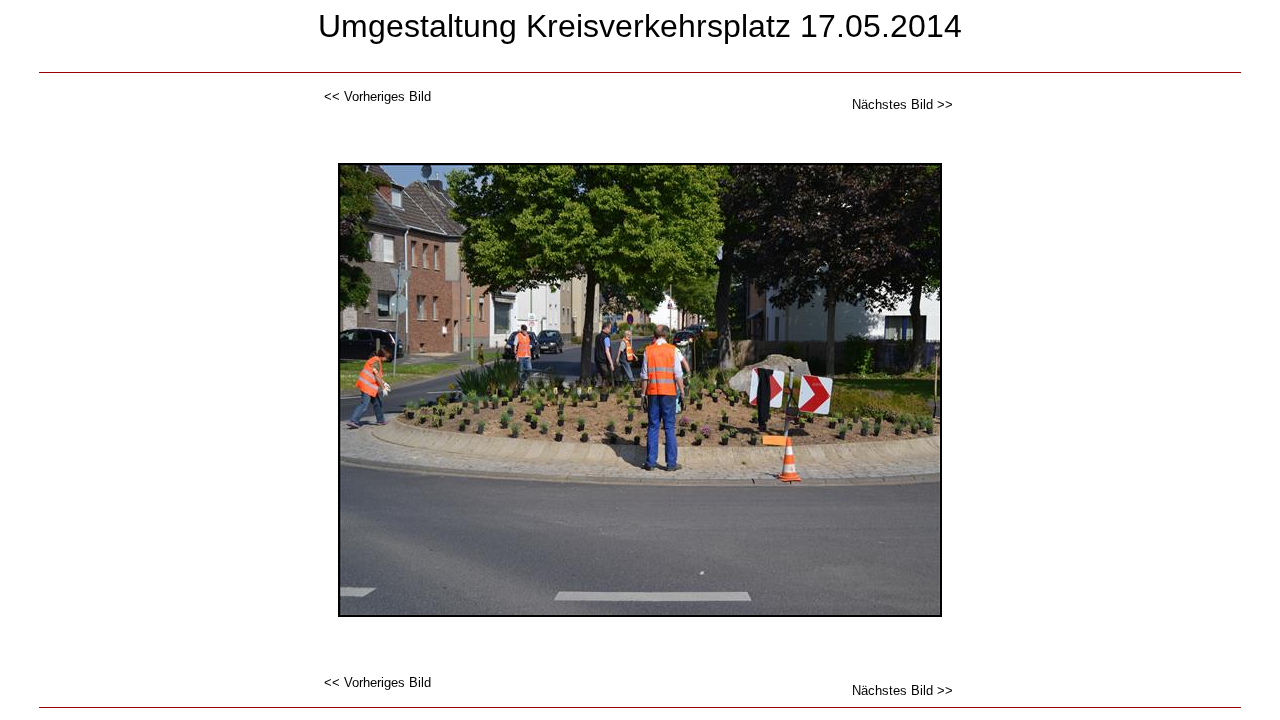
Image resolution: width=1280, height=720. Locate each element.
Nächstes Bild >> (902, 104)
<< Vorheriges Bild (377, 96)
